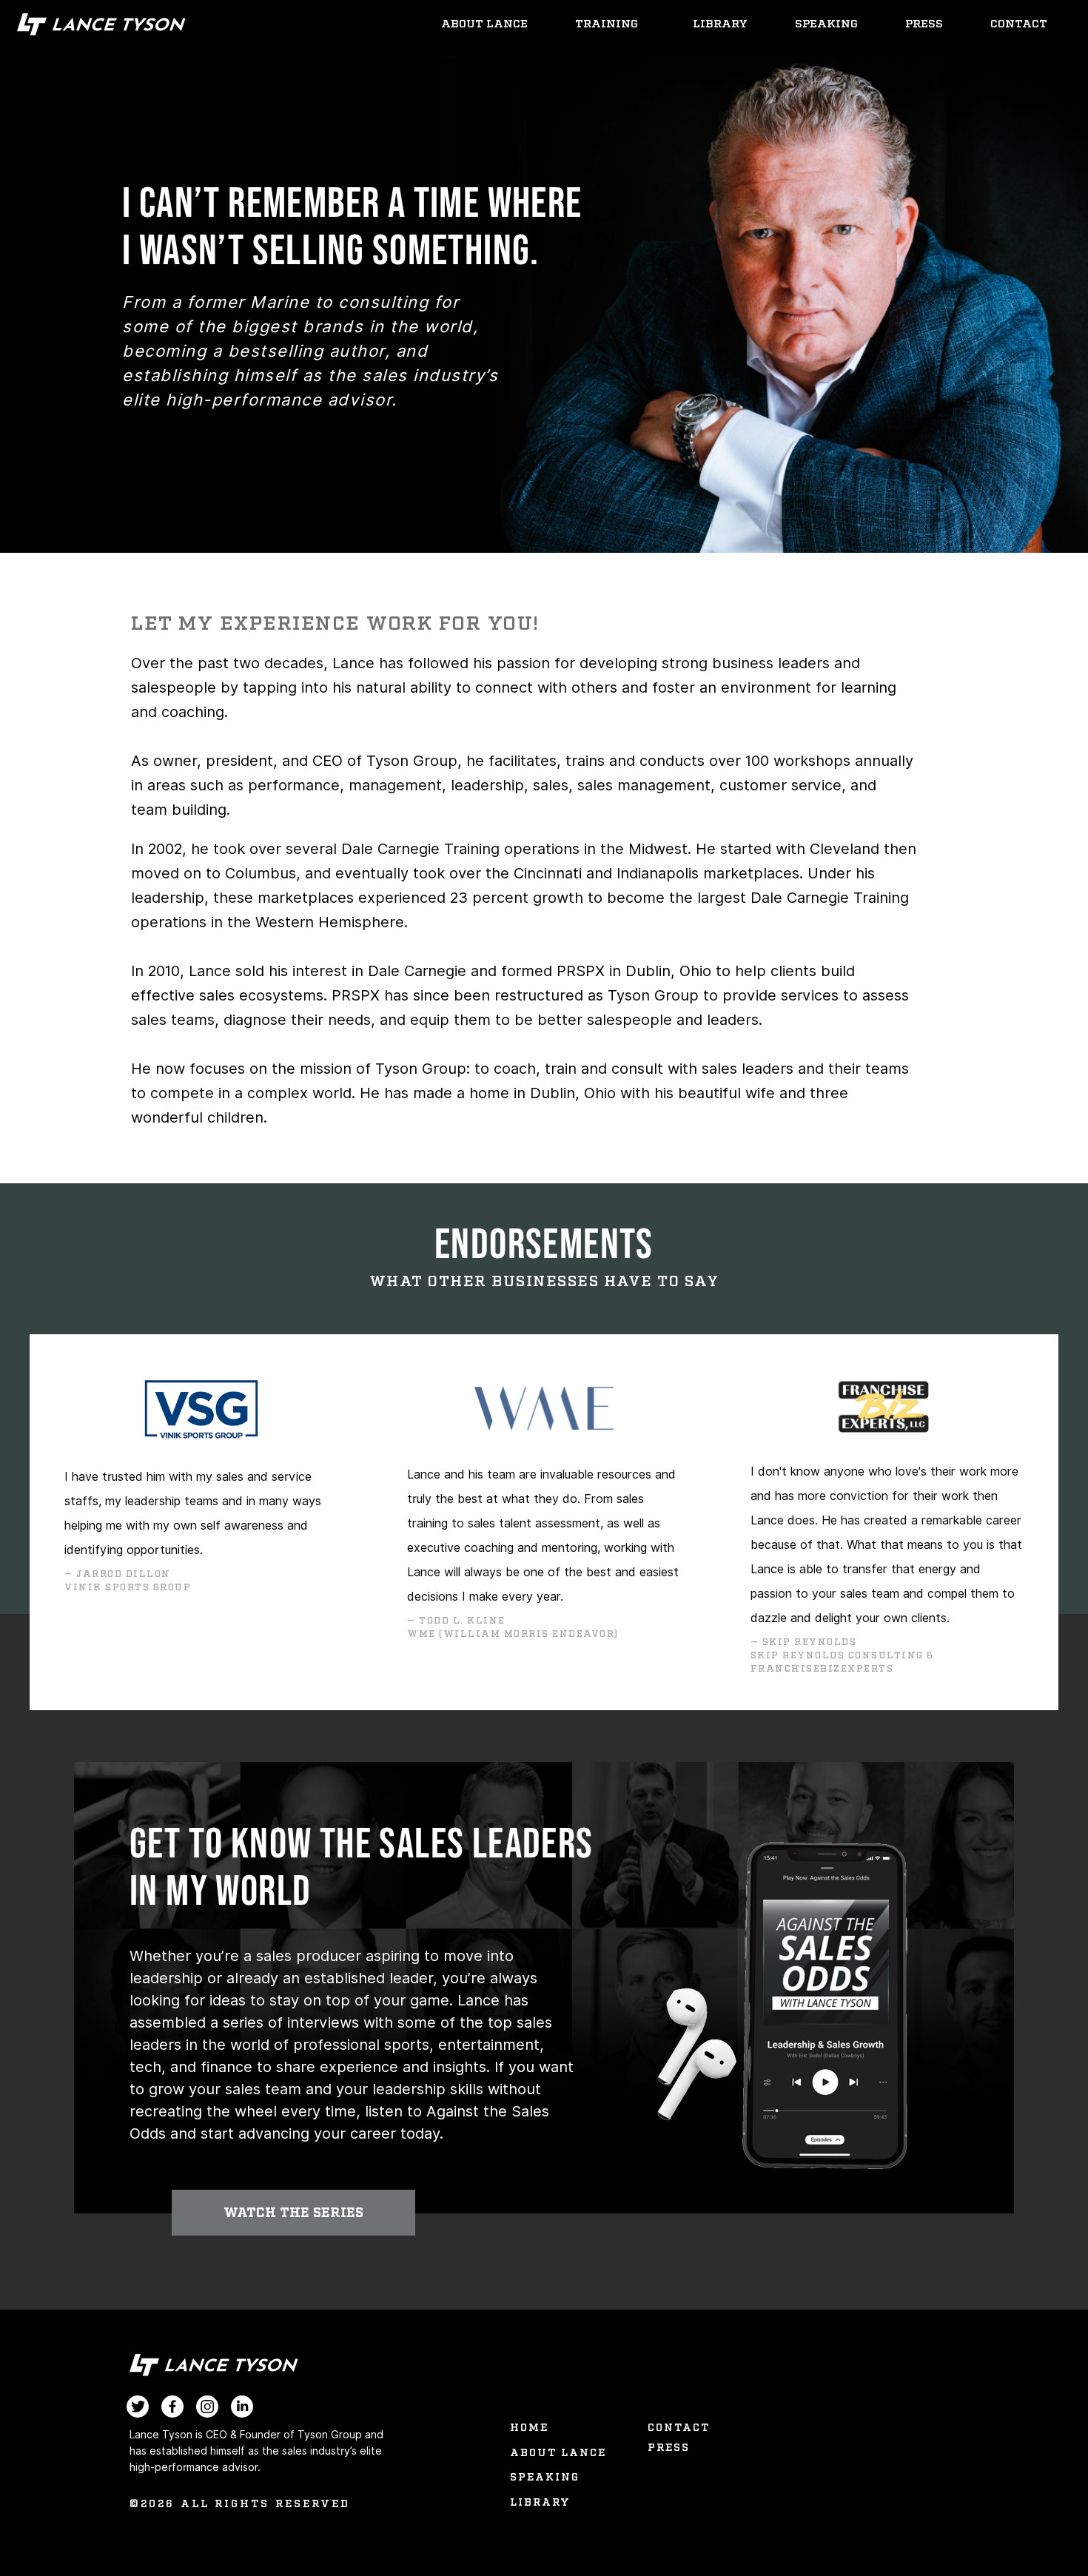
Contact (1019, 24)
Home (529, 2428)
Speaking (826, 24)
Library (720, 24)
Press (924, 24)
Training (607, 24)
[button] (293, 2213)
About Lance (484, 24)
